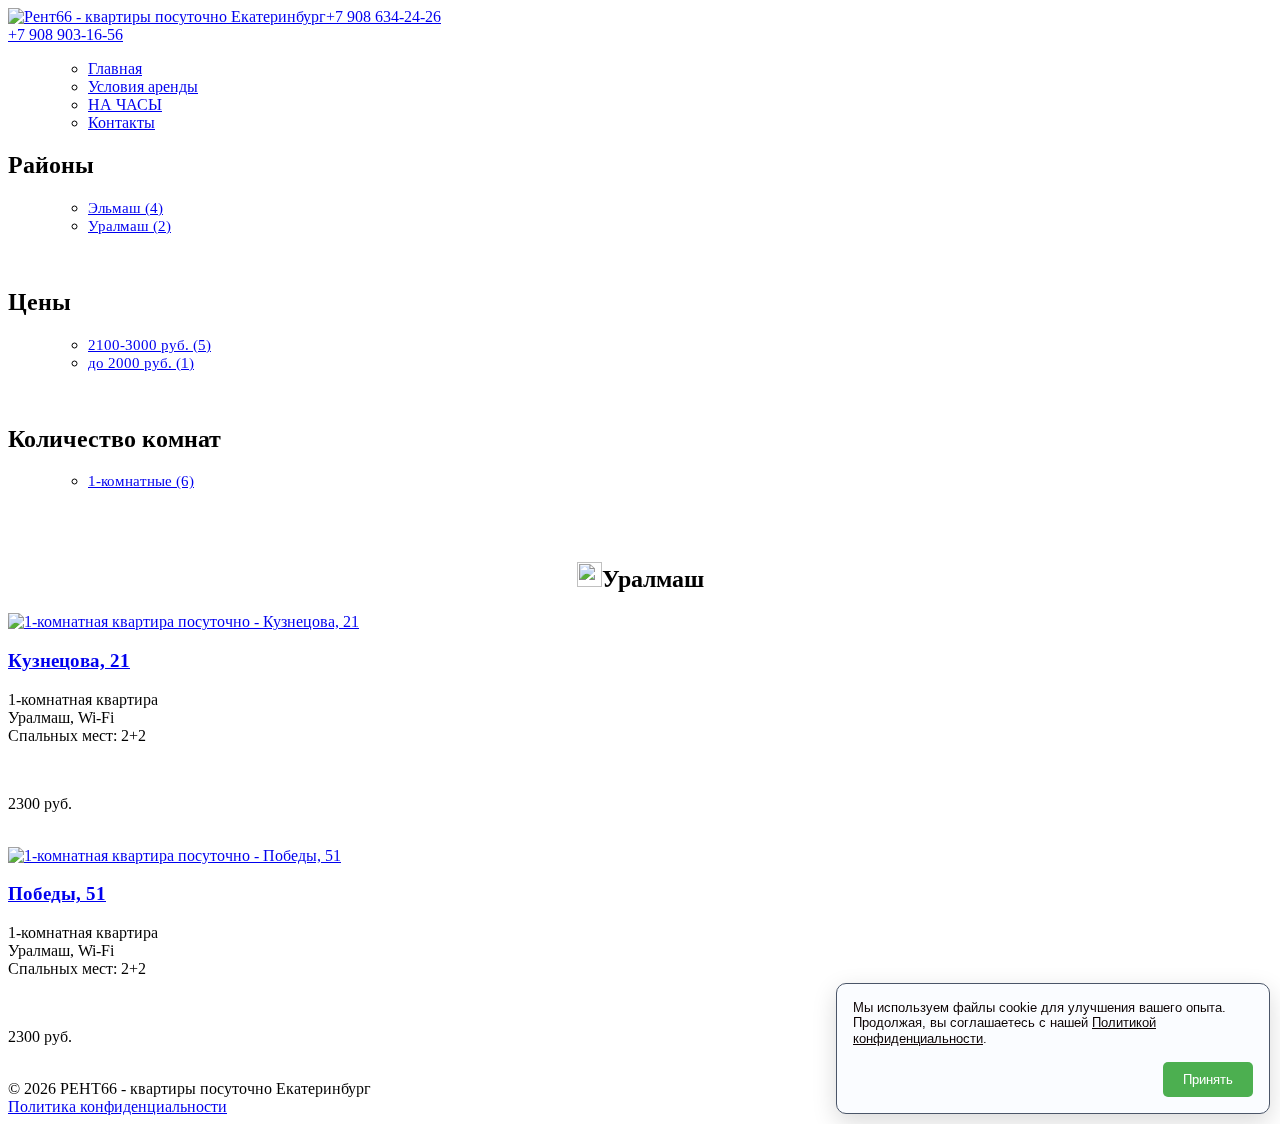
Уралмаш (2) (129, 226)
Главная (115, 68)
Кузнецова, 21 (69, 660)
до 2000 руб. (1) (141, 363)
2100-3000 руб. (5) (149, 345)
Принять (1208, 1079)
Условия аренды (143, 86)
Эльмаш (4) (125, 208)
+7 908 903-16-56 (65, 34)
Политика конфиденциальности (117, 1106)
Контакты (121, 122)
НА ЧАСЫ (125, 104)
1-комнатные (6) (141, 481)
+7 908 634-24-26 (383, 16)
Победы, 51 (57, 893)
